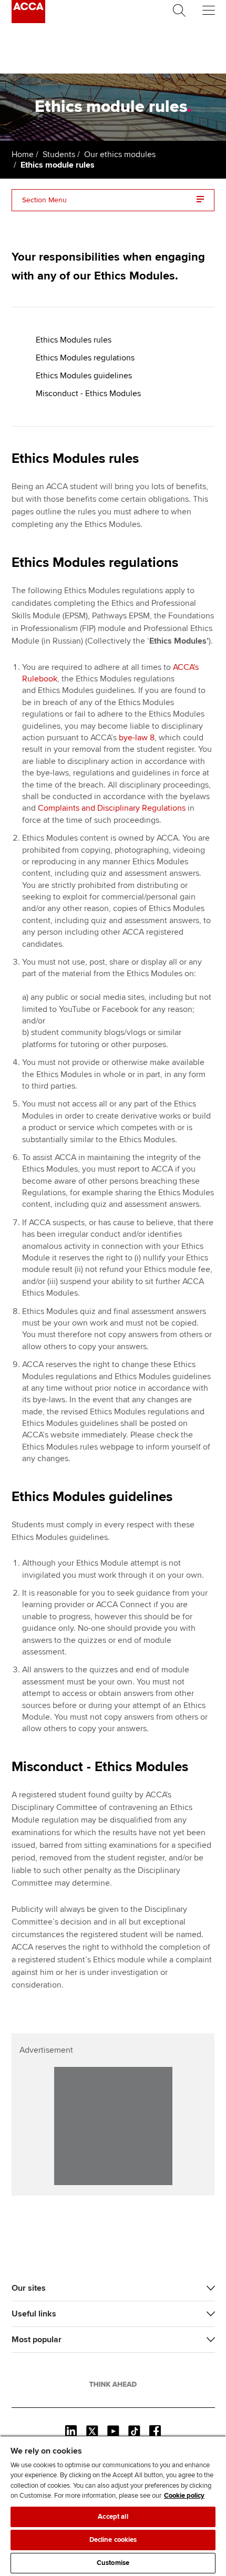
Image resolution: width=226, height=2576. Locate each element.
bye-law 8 (137, 738)
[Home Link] (113, 2384)
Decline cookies (113, 2540)
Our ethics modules (120, 154)
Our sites (29, 2288)
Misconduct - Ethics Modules (88, 394)
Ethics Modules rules (74, 340)
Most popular (37, 2340)
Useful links (34, 2314)
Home (23, 154)
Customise (113, 2563)
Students (59, 154)
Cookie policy (184, 2496)
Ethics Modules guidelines (84, 376)
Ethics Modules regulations (85, 358)
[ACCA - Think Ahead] (28, 20)
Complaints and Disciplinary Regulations (112, 808)
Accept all (113, 2517)
